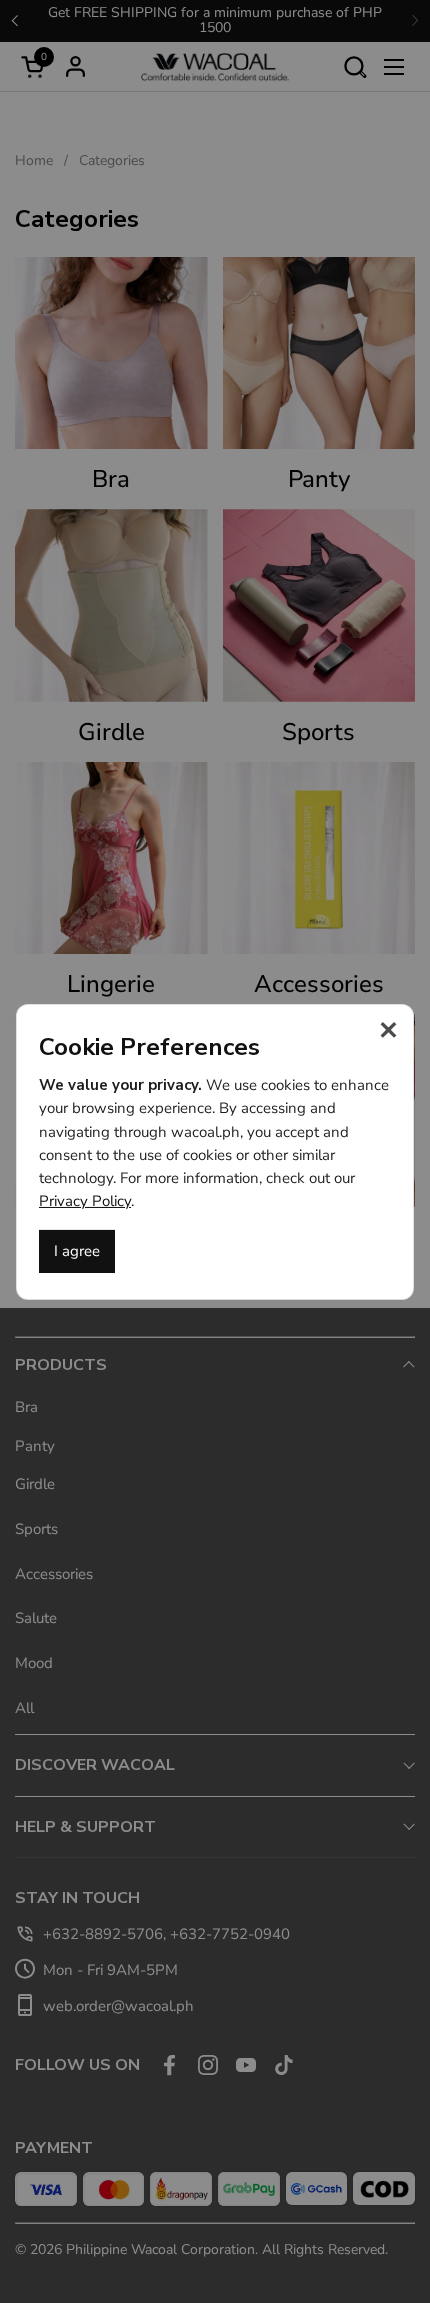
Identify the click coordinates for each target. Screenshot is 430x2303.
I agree (77, 1251)
